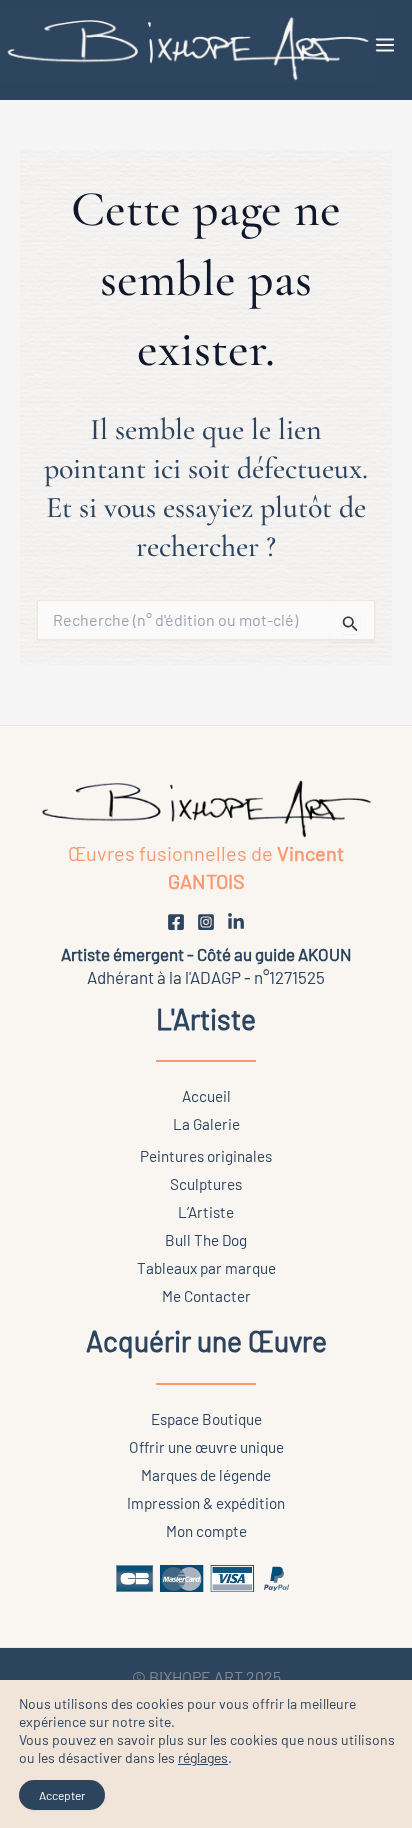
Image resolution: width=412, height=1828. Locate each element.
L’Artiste (206, 1212)
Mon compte (206, 1531)
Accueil (206, 1096)
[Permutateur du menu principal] (385, 45)
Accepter (62, 1795)
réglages (203, 1757)
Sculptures (206, 1184)
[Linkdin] (236, 922)
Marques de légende (206, 1475)
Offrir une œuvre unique (206, 1447)
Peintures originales (206, 1156)
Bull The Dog (206, 1240)
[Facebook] (176, 922)
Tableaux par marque (206, 1268)
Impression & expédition (206, 1503)
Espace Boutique (206, 1419)
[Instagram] (206, 922)
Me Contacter (206, 1296)
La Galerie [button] (206, 1124)
